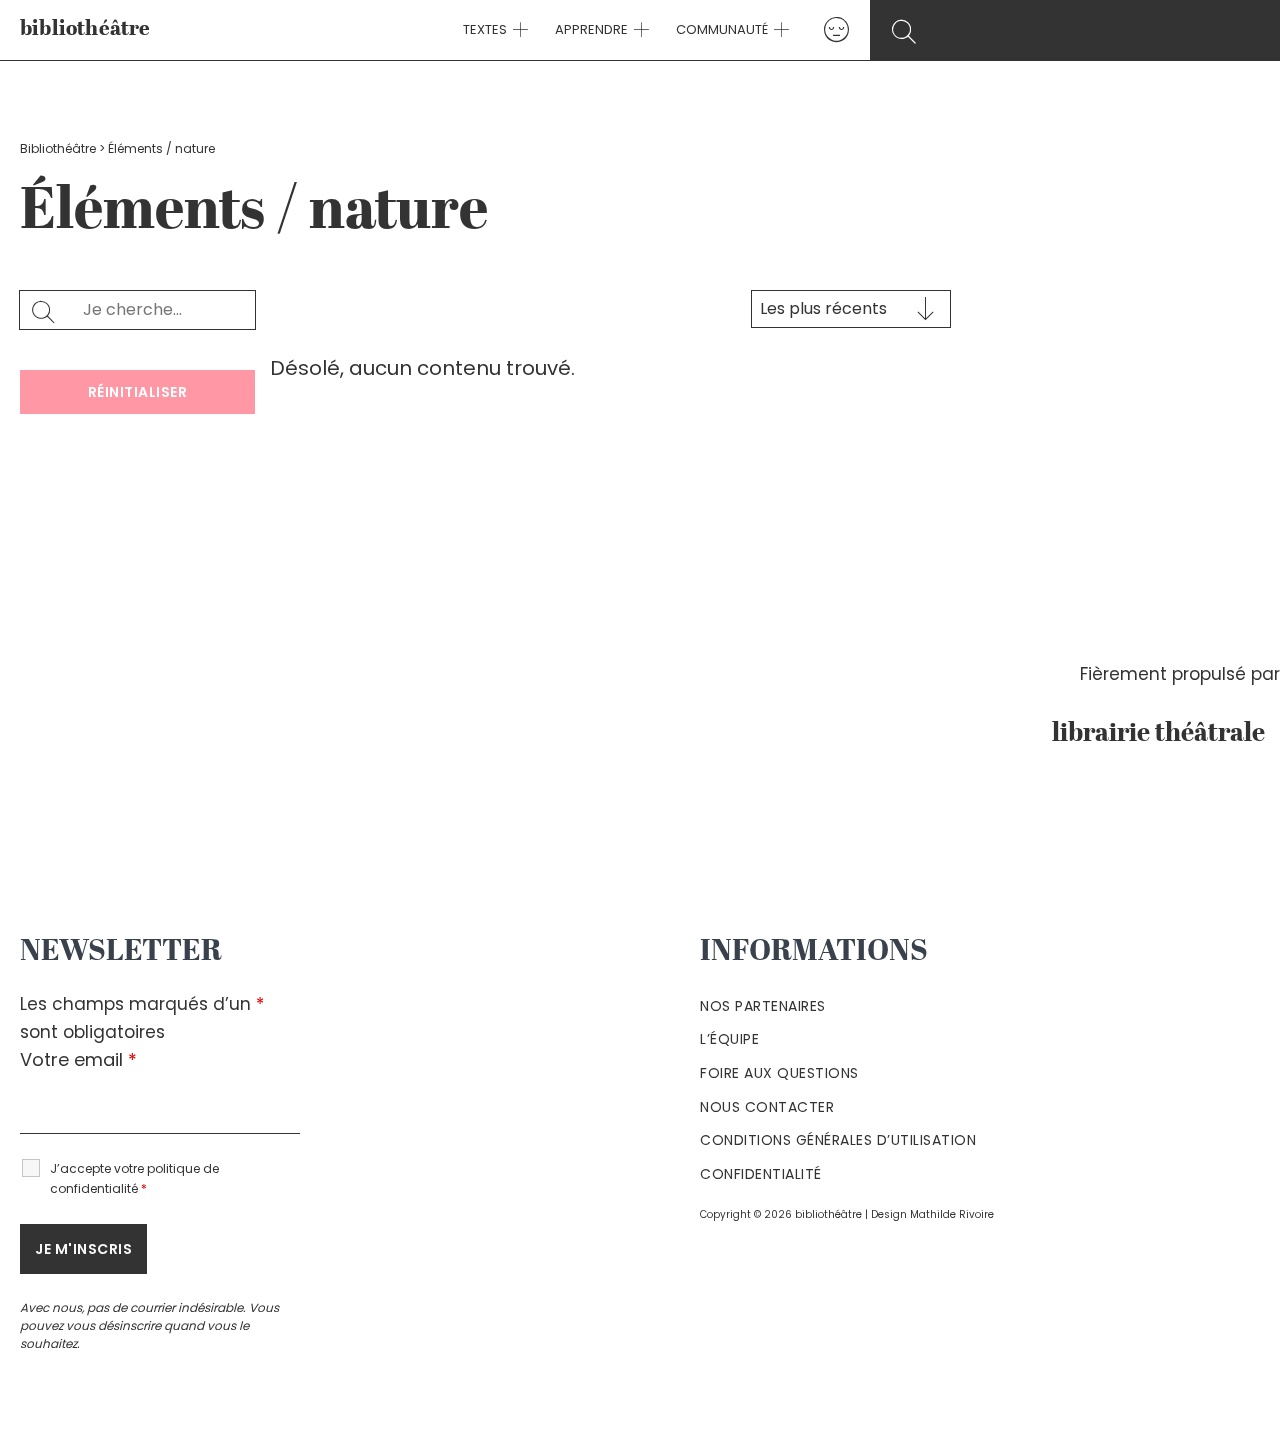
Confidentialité (761, 1174)
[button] (518, 30)
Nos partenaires (763, 1006)
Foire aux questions (779, 1073)
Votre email (78, 1059)
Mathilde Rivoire (952, 1214)
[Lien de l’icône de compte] (836, 29)
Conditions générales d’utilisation (838, 1140)
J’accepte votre (134, 1178)
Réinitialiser (138, 392)
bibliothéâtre (85, 29)
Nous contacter (767, 1107)
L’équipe (729, 1039)
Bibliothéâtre (58, 148)
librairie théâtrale (1166, 734)
